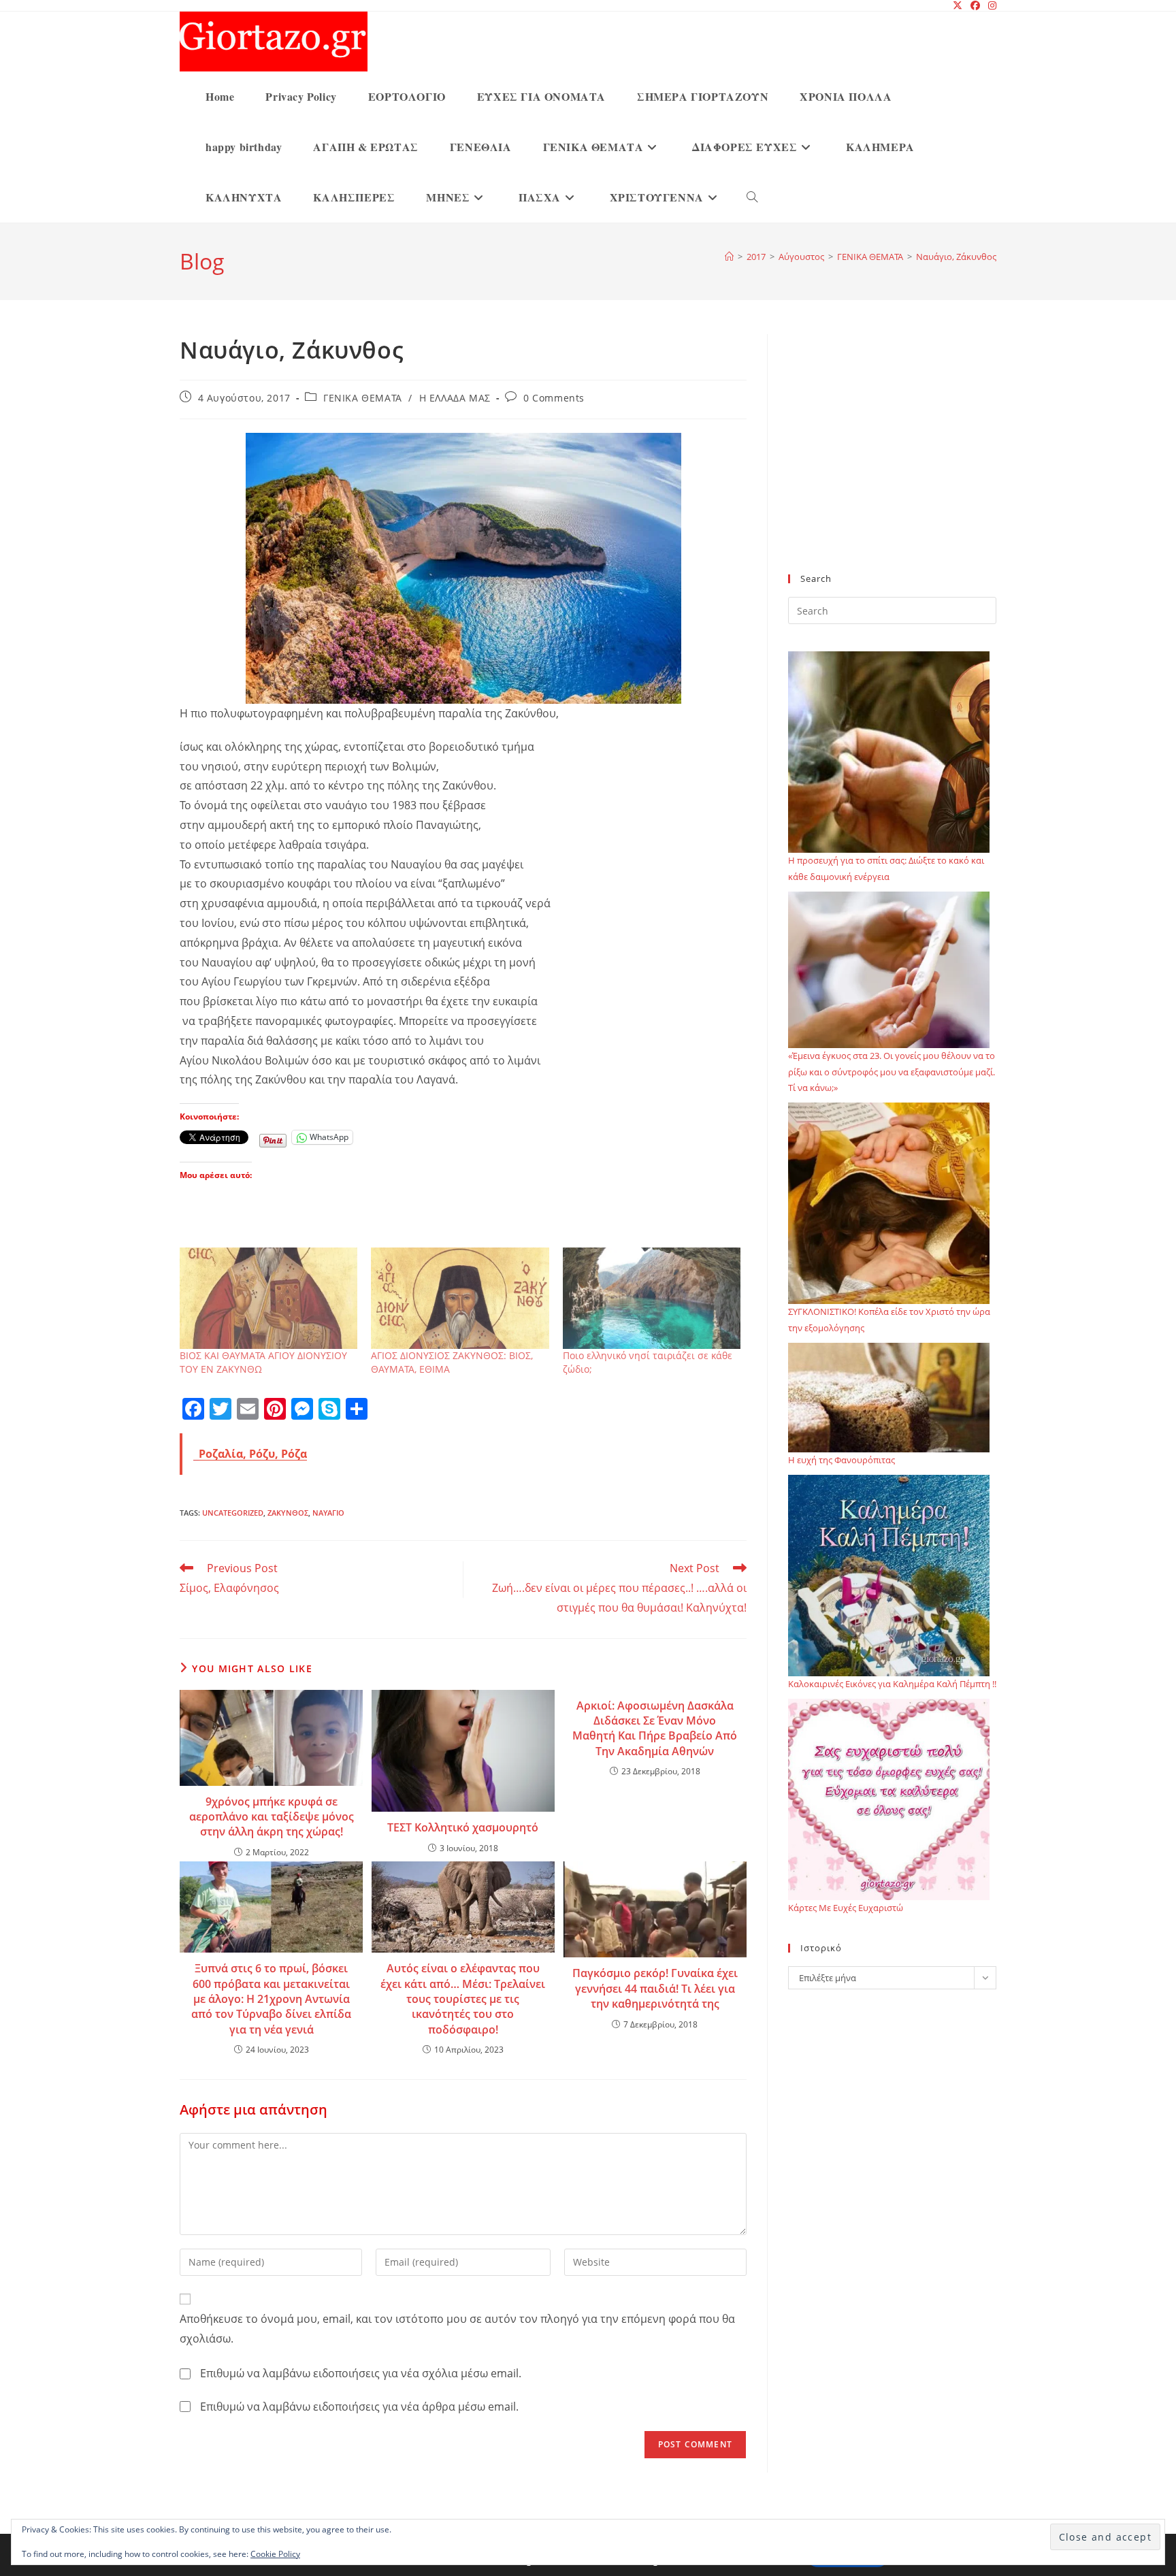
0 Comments (554, 398)
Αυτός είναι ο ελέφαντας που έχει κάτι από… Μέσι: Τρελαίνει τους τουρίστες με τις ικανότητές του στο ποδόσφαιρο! (463, 1999)
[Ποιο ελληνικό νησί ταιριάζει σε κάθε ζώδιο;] (652, 1298)
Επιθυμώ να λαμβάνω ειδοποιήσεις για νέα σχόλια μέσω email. (361, 2373)
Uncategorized (233, 1513)
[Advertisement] (892, 462)
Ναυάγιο (328, 1513)
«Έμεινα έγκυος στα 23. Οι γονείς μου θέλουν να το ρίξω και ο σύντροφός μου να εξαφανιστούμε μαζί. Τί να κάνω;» (892, 1072)
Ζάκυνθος (288, 1513)
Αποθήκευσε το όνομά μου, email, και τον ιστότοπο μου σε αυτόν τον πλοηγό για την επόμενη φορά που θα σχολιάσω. (457, 2329)
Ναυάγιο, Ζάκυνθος (956, 257)
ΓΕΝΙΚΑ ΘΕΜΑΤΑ (363, 398)
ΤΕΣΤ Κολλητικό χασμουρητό (463, 1827)
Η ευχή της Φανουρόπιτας (842, 1460)
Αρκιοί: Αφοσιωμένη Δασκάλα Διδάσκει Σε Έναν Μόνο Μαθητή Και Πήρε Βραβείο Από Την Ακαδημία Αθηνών (655, 1728)
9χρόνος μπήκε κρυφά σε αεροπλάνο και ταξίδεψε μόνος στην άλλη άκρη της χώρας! (272, 1817)
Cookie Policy (275, 2554)
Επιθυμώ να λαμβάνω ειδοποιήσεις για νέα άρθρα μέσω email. (359, 2407)
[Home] (729, 257)
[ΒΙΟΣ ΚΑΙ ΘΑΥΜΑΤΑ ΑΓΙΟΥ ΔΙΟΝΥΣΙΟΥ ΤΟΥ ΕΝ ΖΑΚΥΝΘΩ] (268, 1298)
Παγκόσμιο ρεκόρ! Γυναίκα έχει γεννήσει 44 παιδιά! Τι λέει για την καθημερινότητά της (655, 1988)
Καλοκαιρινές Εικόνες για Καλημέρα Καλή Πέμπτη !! (892, 1684)
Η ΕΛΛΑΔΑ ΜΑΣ (455, 398)
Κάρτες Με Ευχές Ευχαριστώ (846, 1908)
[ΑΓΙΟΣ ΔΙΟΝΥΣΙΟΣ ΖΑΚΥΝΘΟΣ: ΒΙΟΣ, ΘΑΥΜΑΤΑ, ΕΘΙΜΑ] (460, 1298)
